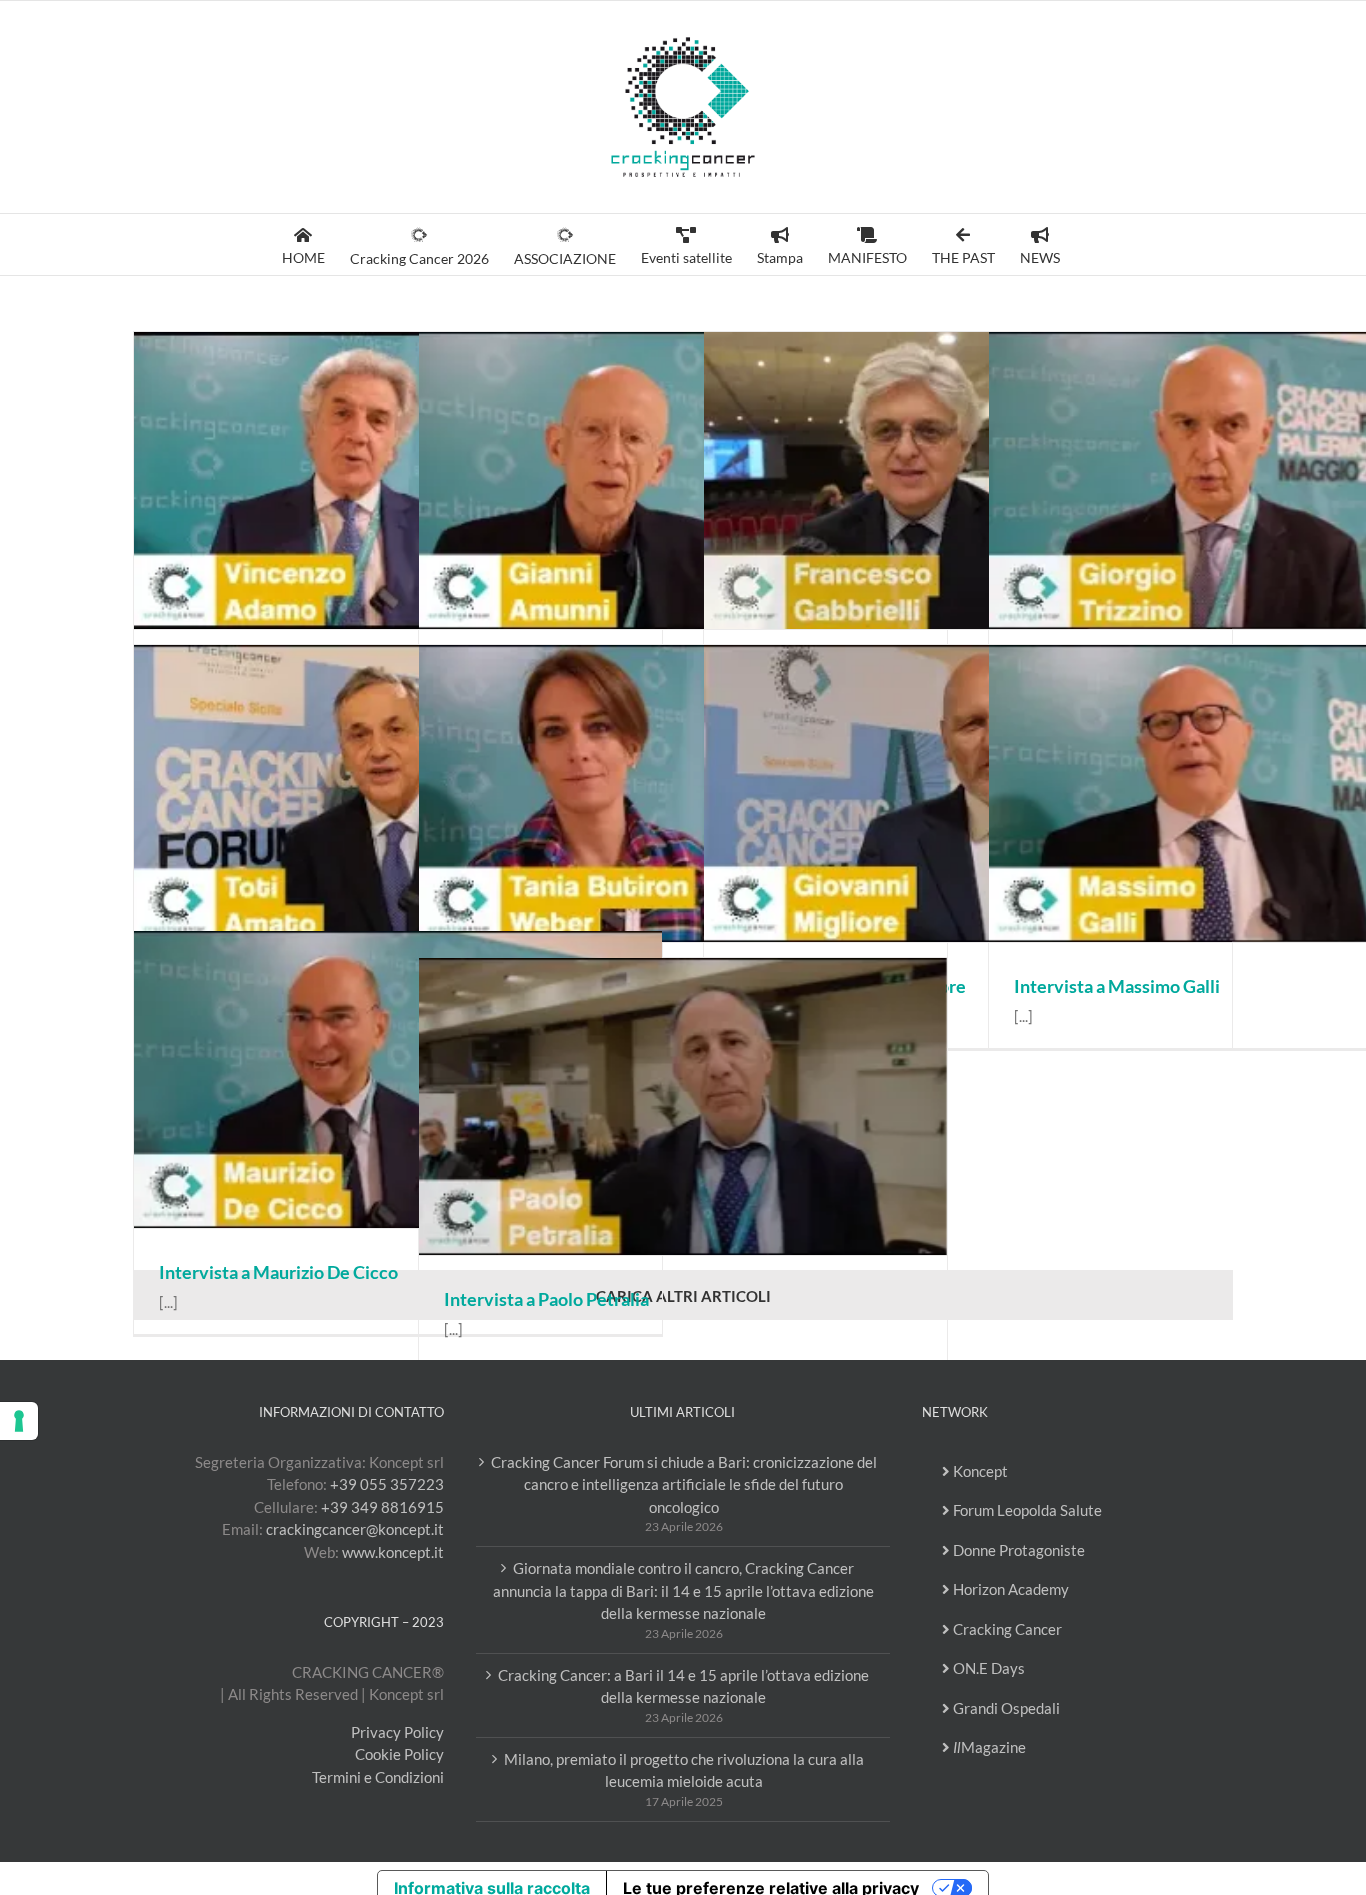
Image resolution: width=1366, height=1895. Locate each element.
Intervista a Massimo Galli (1117, 986)
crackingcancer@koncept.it (355, 1529)
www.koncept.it (393, 1552)
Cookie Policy (399, 1754)
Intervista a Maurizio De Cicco (278, 1272)
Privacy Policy (397, 1732)
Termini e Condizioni (378, 1777)
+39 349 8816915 (382, 1507)
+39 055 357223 (387, 1484)
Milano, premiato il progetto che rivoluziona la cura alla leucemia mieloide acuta (684, 1770)
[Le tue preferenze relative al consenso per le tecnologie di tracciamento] (19, 1421)
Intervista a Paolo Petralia (546, 1299)
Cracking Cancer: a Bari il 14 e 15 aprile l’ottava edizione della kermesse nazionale (683, 1686)
